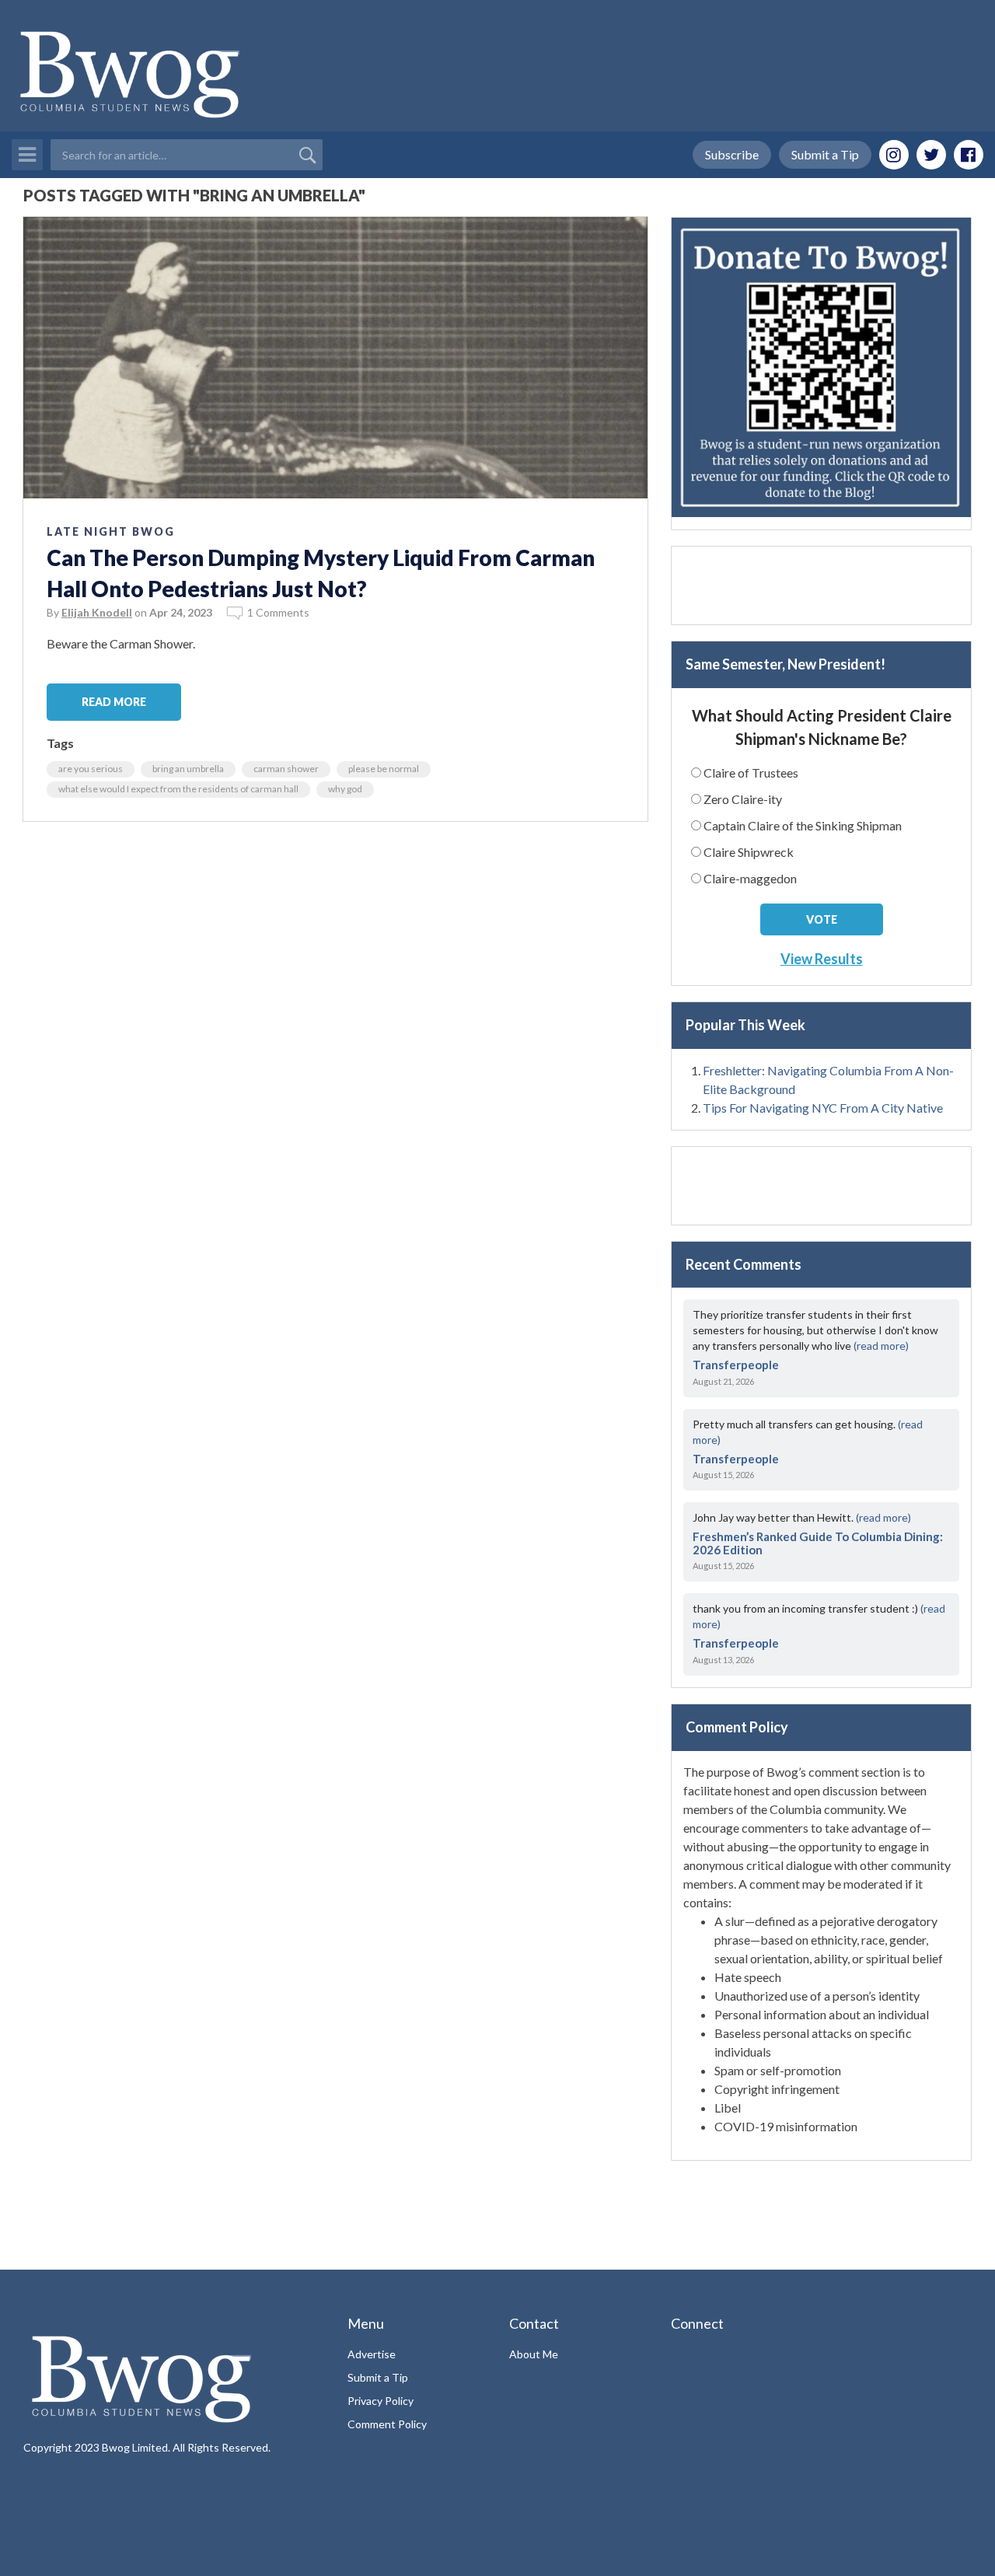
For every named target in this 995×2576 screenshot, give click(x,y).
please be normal (384, 769)
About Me (534, 2354)
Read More (114, 702)
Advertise (372, 2354)
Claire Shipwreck (749, 852)
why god (345, 789)
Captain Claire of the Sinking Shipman (803, 825)
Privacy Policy (381, 2401)
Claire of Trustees (751, 772)
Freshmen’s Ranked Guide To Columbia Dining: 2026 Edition (818, 1543)
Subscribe (732, 154)
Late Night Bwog (111, 531)
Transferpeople (736, 1365)
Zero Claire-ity (743, 799)
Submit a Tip (825, 154)
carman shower (286, 769)
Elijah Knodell (97, 612)
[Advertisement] (821, 585)
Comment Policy (387, 2424)
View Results (822, 959)
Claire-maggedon (750, 878)
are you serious (91, 769)
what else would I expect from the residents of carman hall (178, 789)
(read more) (881, 1346)
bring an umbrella (188, 769)
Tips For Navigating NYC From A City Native (823, 1108)
